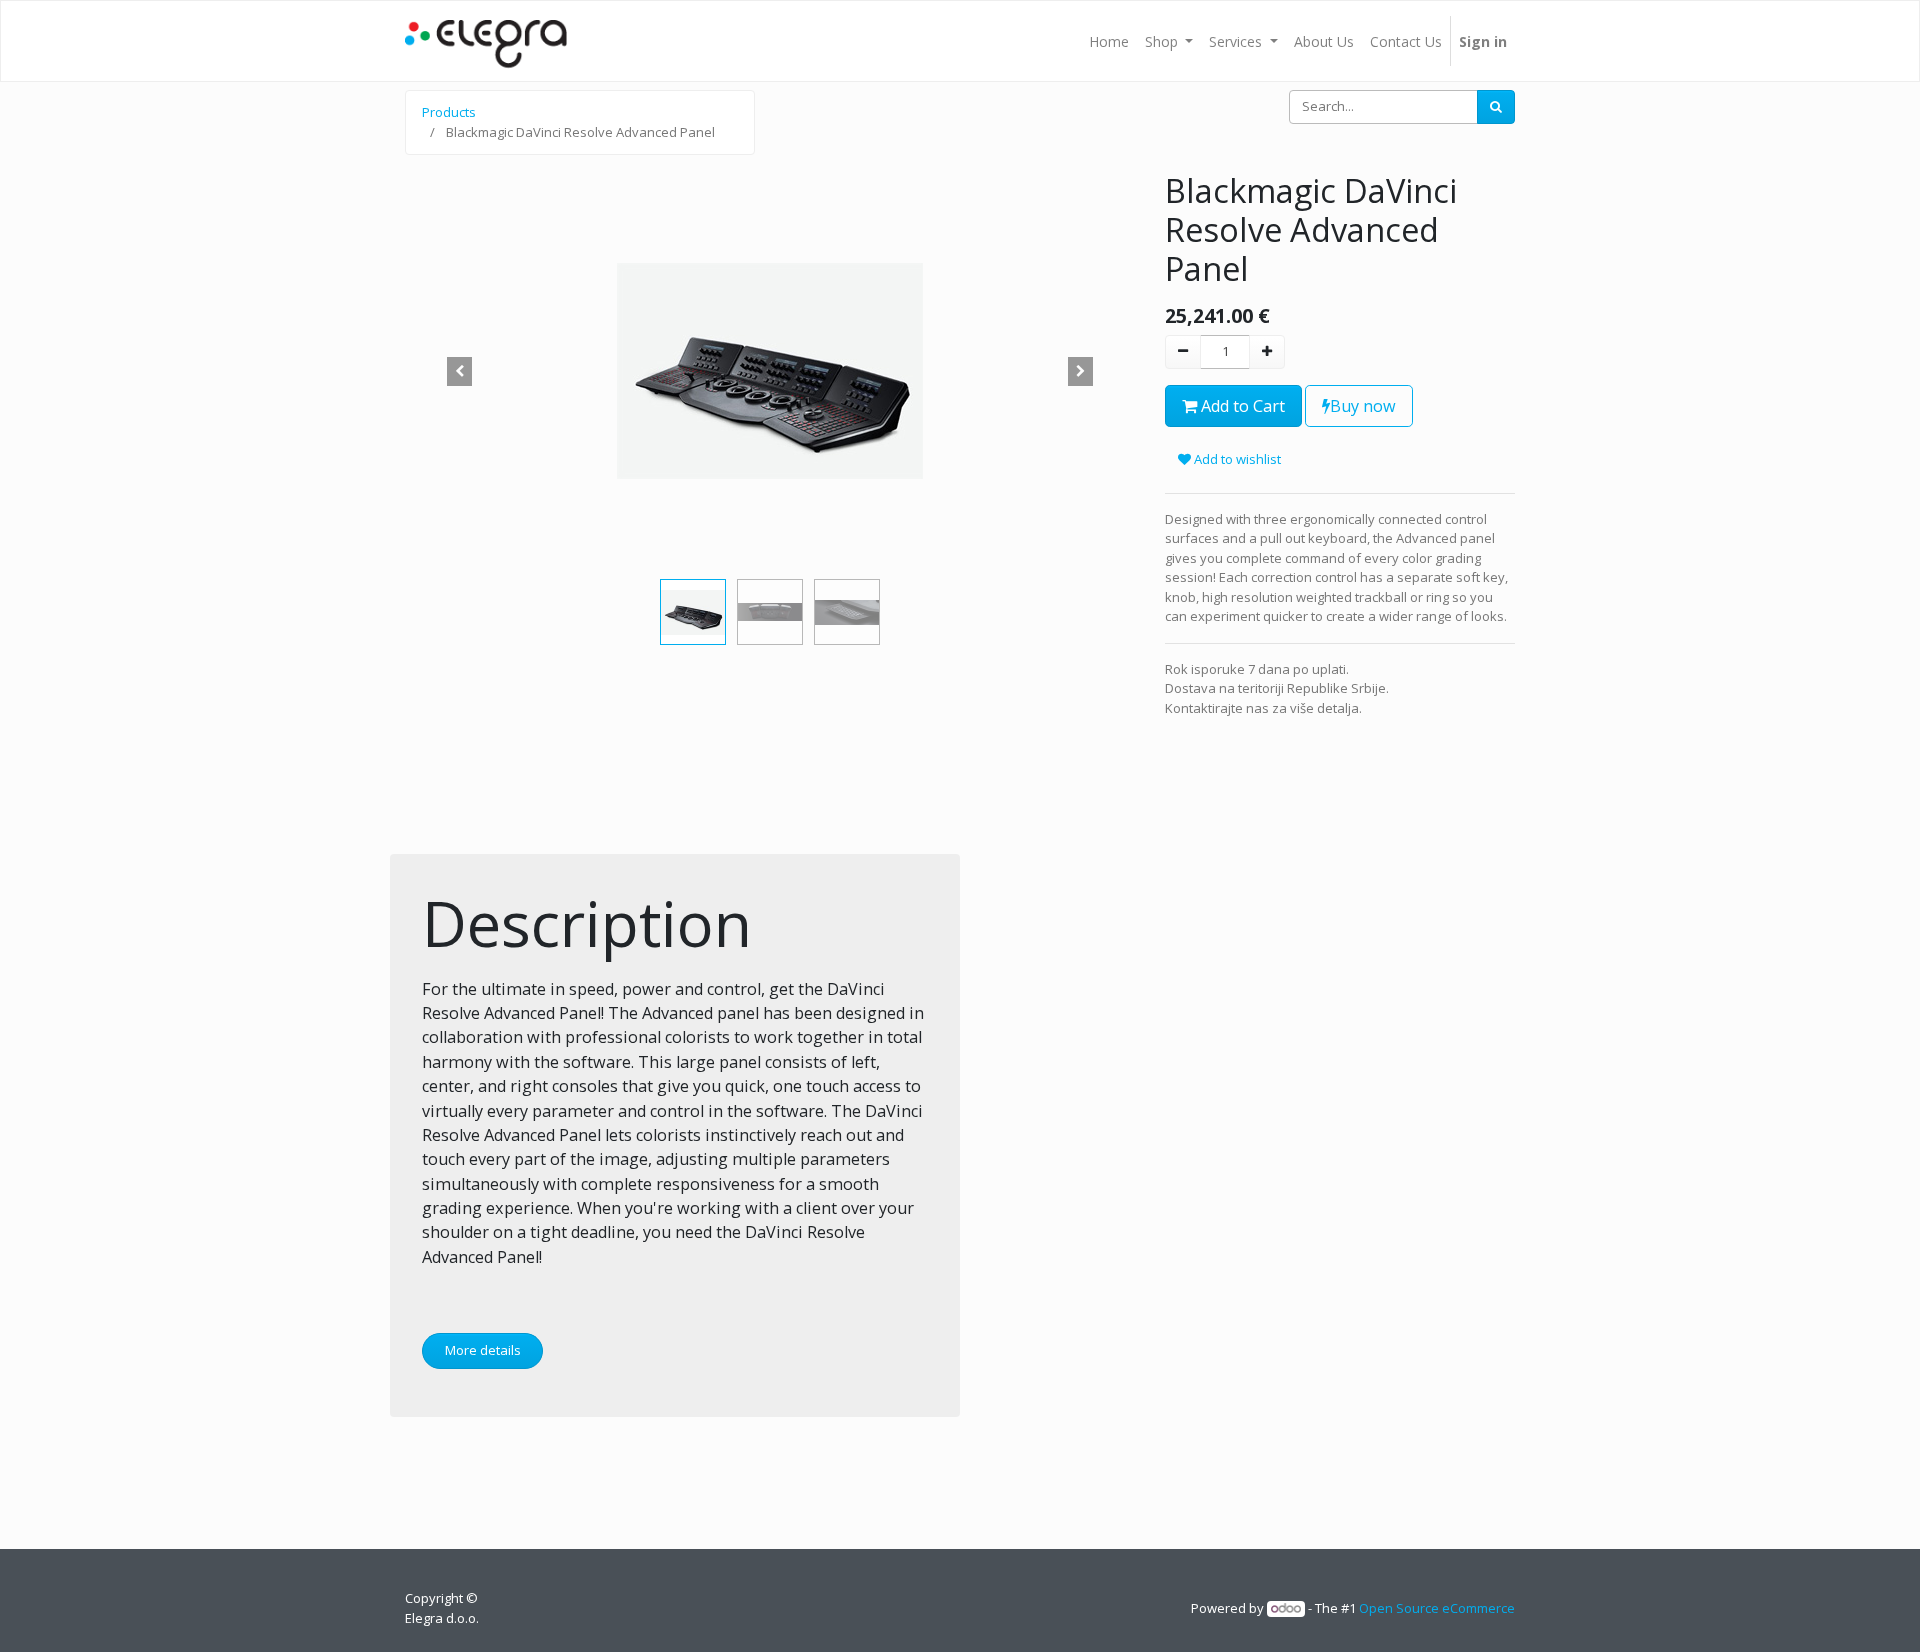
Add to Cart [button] (1241, 406)
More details (483, 1350)
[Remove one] (1183, 352)
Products (449, 112)
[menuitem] (1109, 41)
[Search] (1496, 107)
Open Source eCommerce (1437, 1608)
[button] (460, 371)
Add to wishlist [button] (1236, 459)
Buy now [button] (1363, 406)
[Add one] (1267, 352)
